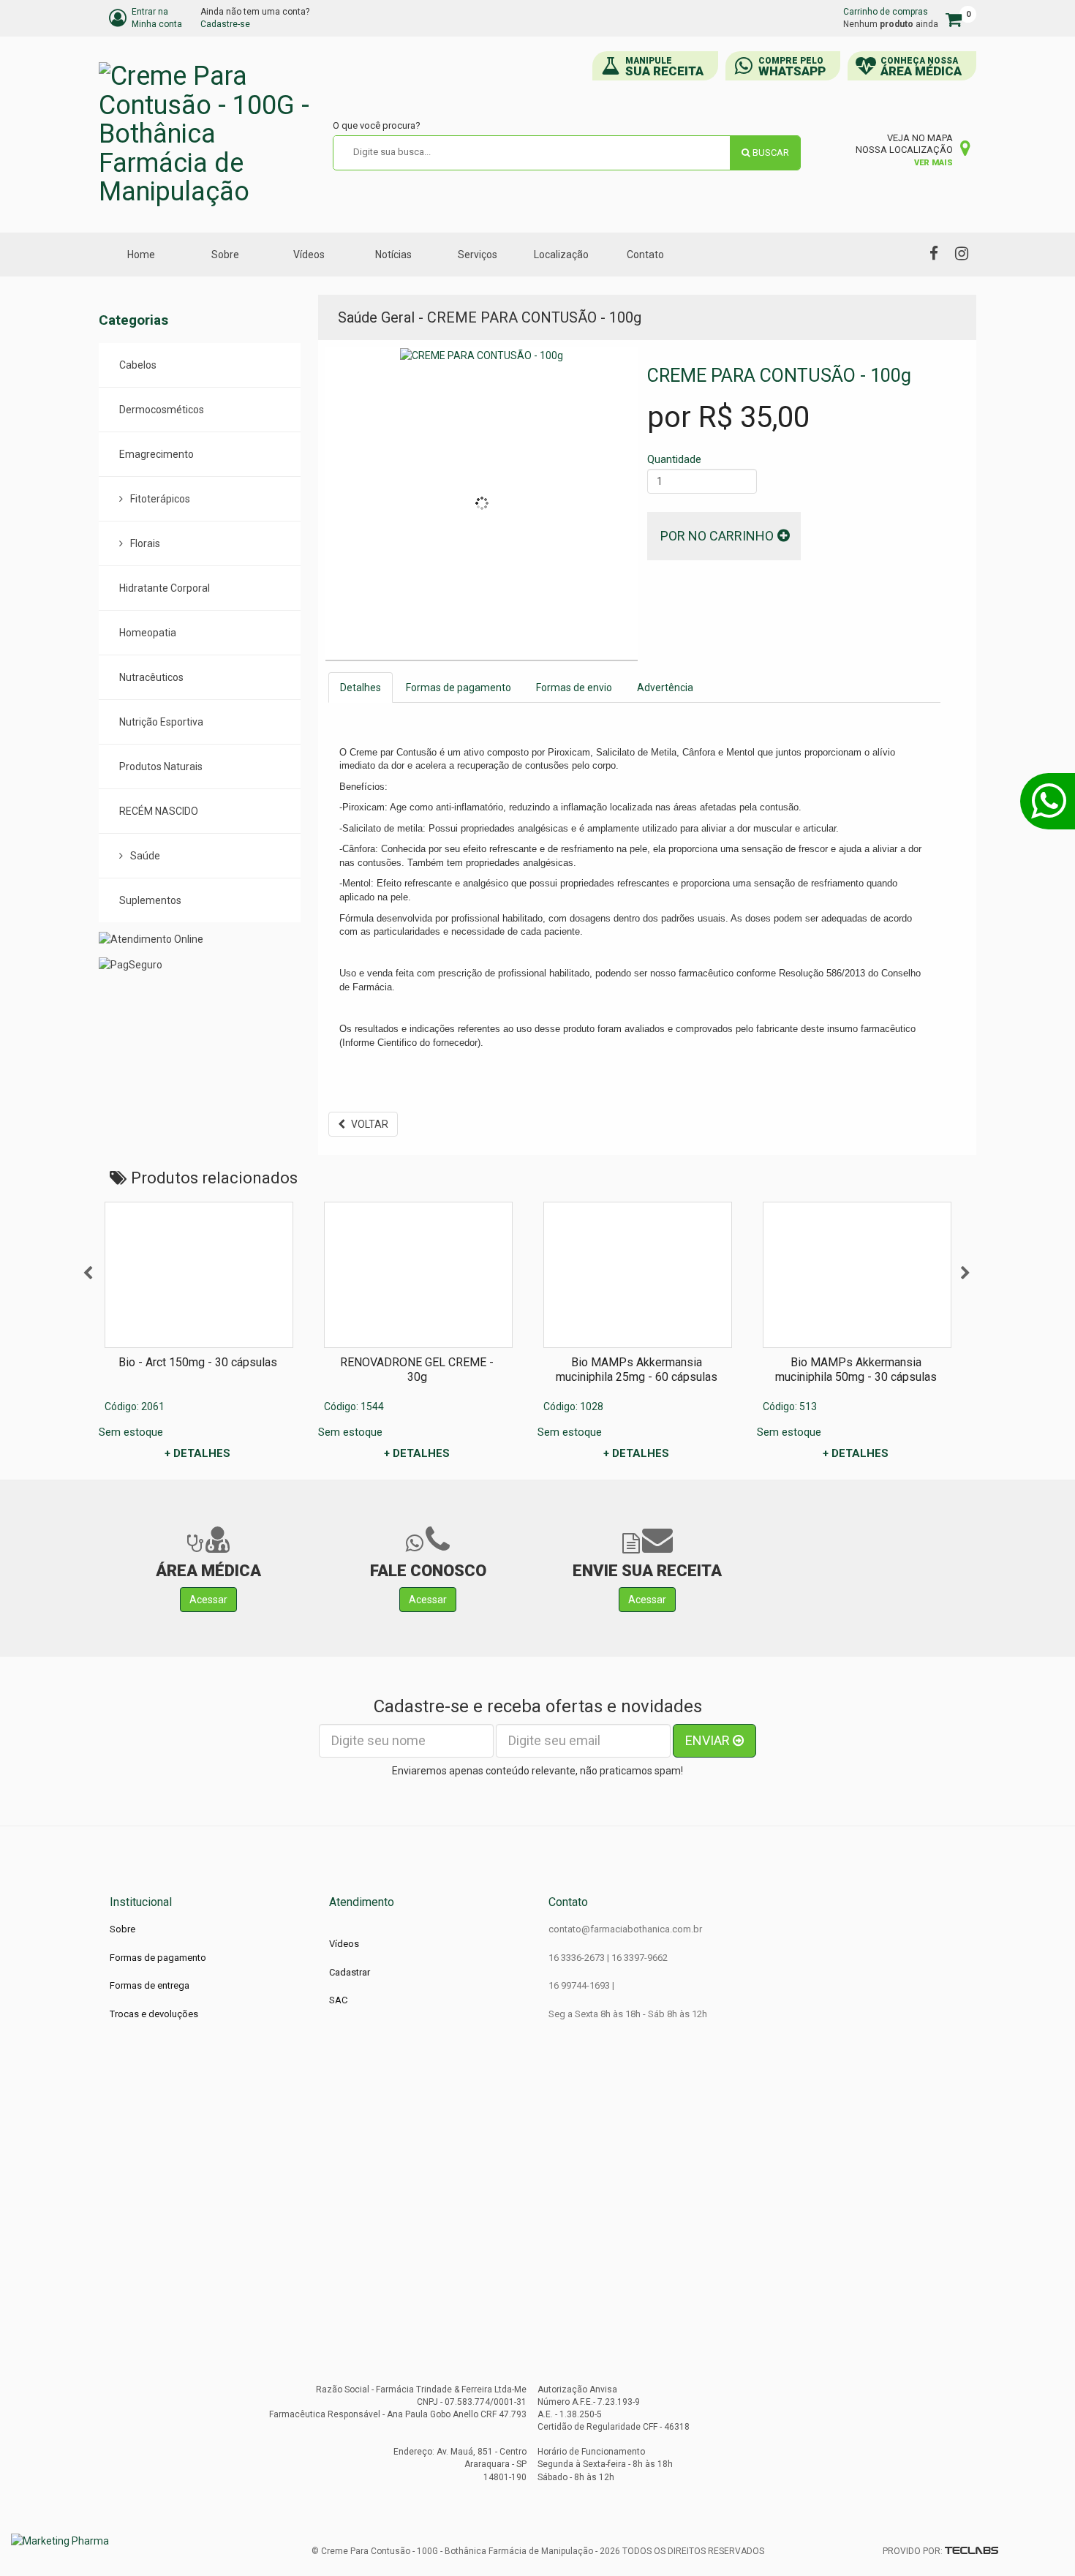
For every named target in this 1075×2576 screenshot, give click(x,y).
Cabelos (138, 365)
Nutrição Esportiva (161, 722)
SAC (338, 2000)
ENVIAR (709, 1740)
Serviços (478, 255)
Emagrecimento (156, 454)
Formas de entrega (150, 1985)
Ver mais (933, 163)
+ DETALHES (197, 1453)
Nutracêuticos (151, 677)
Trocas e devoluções (154, 2014)
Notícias (393, 255)
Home (141, 255)
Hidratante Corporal (165, 588)
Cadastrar (350, 1972)
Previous (88, 1273)
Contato (645, 255)
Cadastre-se (225, 24)
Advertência (665, 688)
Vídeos (309, 255)
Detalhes (361, 688)
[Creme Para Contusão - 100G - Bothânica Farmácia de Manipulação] (208, 135)
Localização (561, 255)
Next (965, 1273)
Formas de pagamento (459, 688)
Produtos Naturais (161, 767)
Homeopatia (148, 633)
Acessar (208, 1600)
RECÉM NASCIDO (159, 811)
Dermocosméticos (162, 410)
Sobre (225, 255)
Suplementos (150, 900)
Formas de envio (574, 688)
